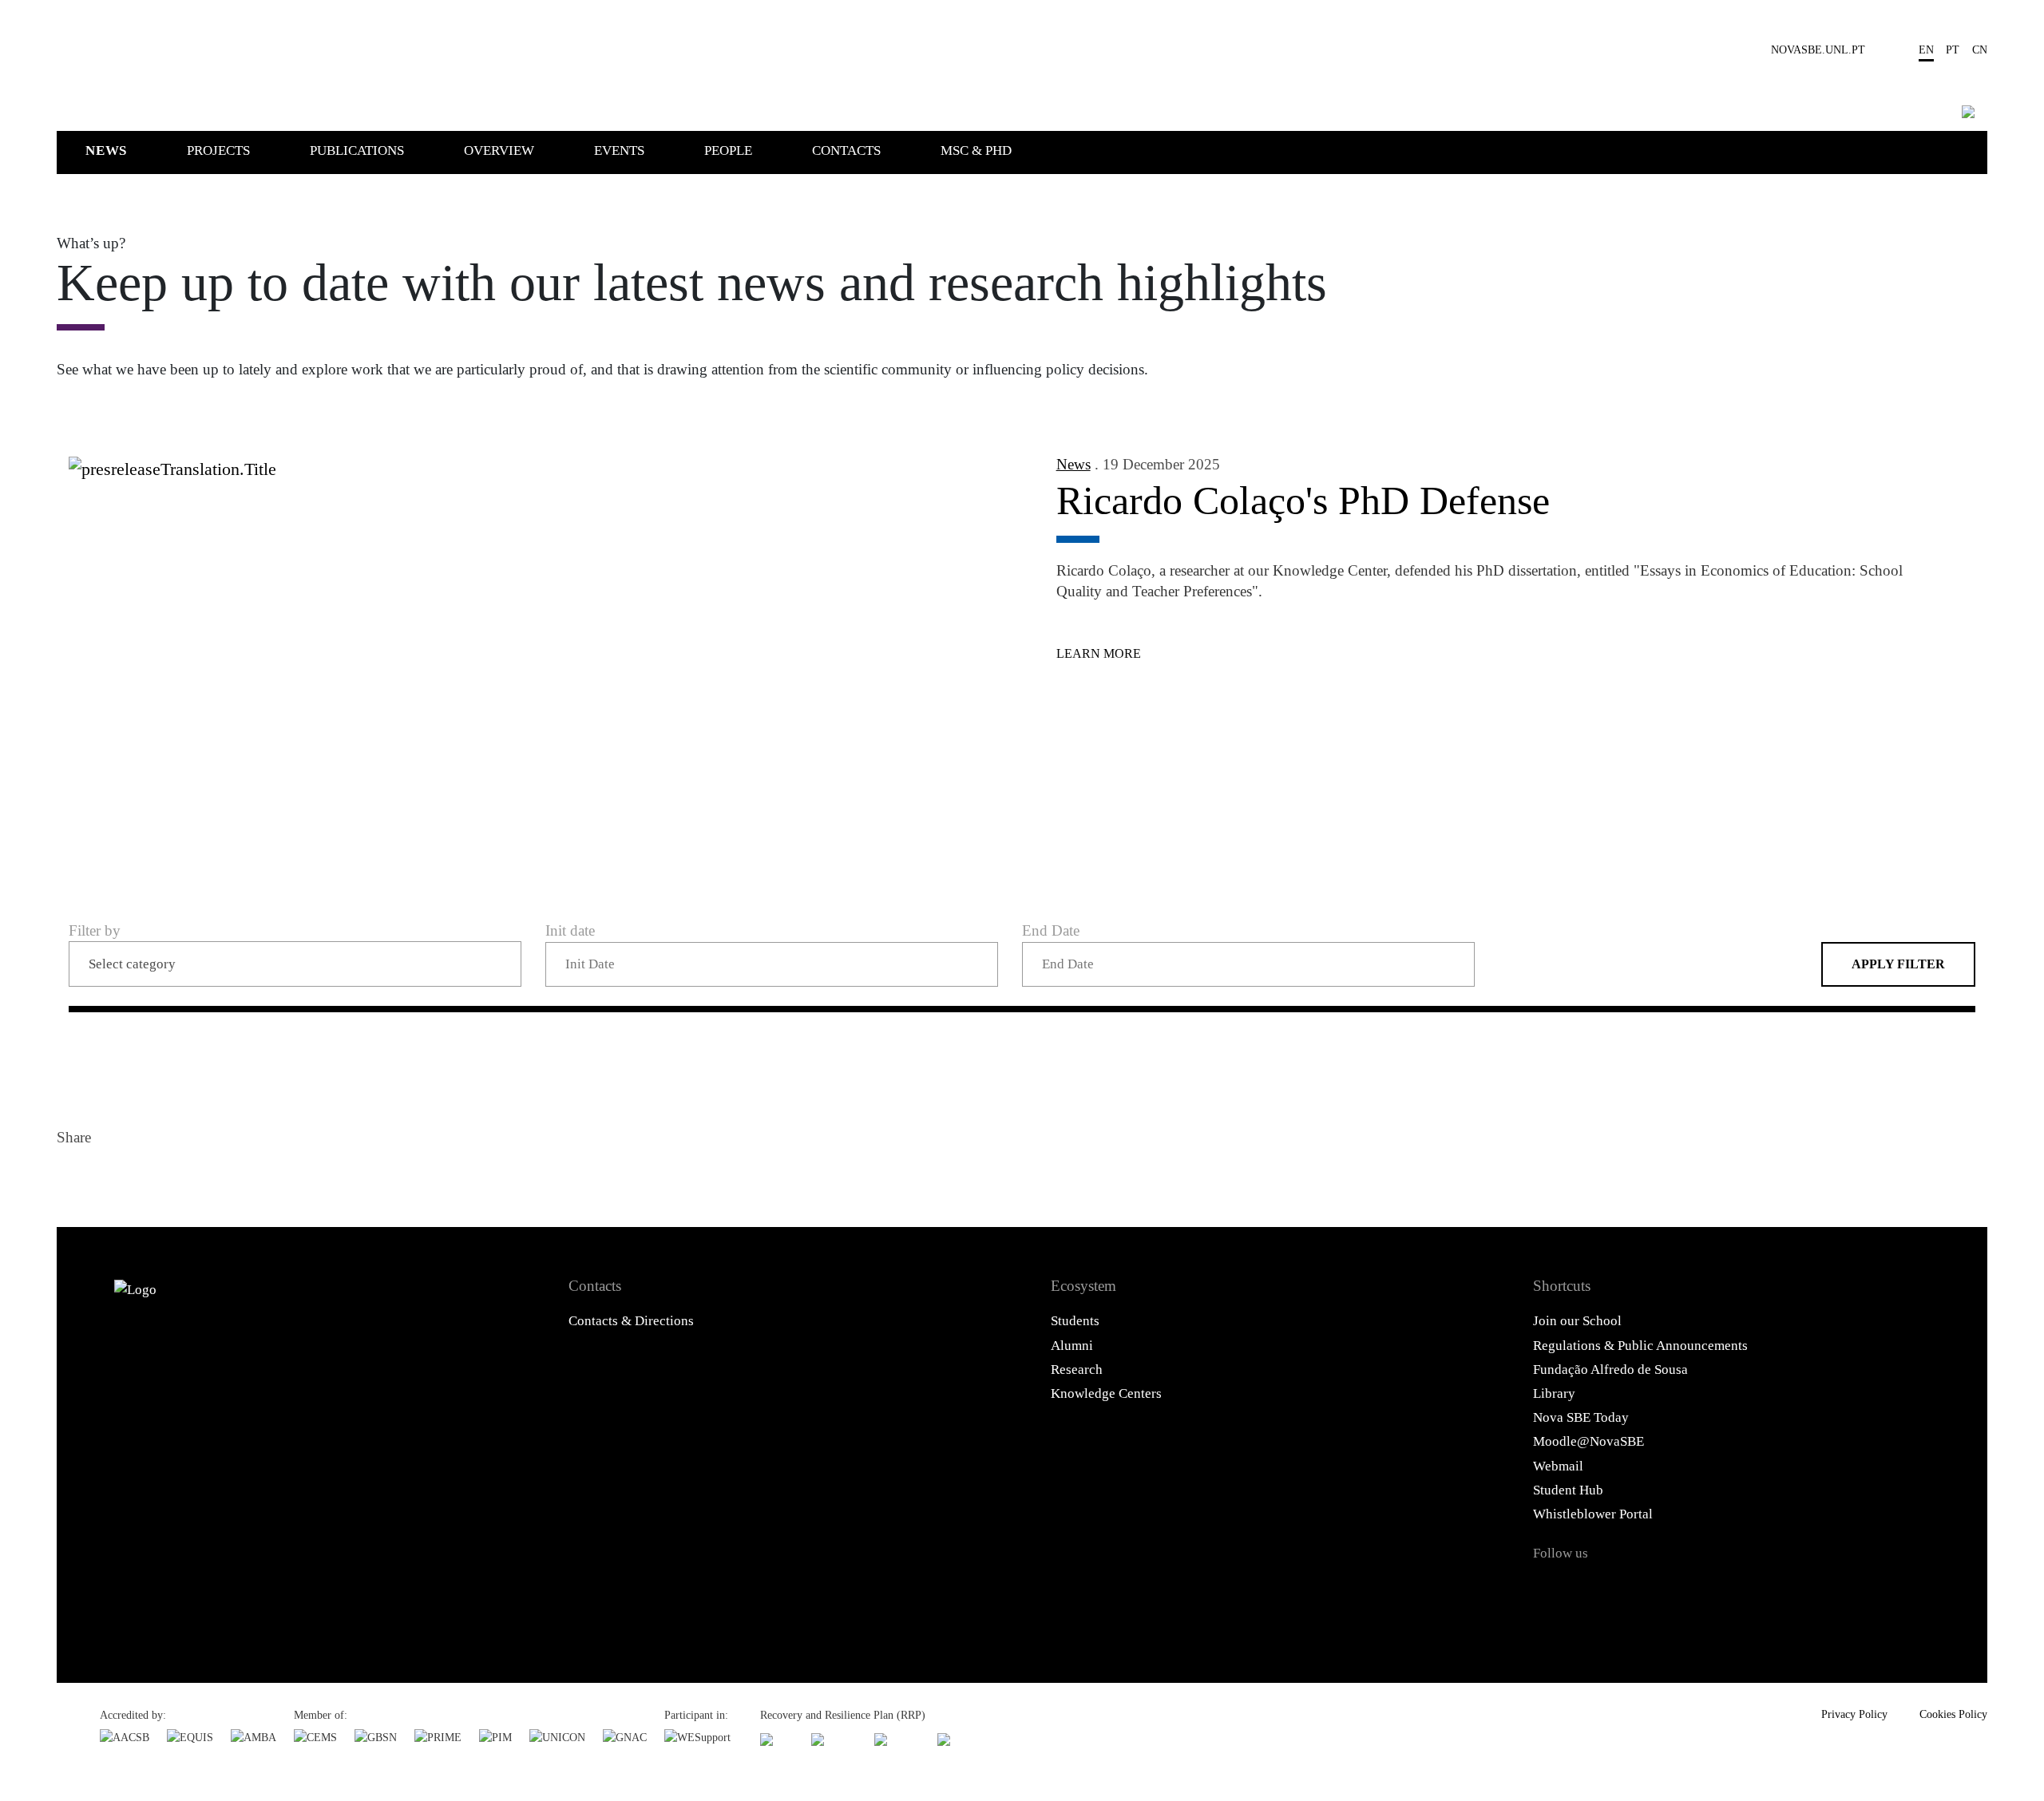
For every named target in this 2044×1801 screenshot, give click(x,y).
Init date (570, 930)
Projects (218, 150)
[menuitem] (135, 150)
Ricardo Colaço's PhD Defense (1303, 501)
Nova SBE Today (1581, 1417)
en (1926, 49)
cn (1980, 49)
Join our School (1577, 1321)
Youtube (1721, 1589)
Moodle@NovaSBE (1588, 1441)
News (106, 150)
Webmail (1558, 1466)
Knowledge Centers (1106, 1393)
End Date (1051, 930)
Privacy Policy (1854, 1714)
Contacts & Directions (631, 1321)
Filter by (95, 930)
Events (619, 150)
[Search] (1968, 112)
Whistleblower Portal (1593, 1514)
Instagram (1635, 1589)
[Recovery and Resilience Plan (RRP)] (834, 1739)
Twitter (112, 1177)
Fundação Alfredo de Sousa (1610, 1370)
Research (1077, 1370)
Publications (357, 150)
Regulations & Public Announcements (1640, 1346)
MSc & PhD (976, 150)
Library (1554, 1393)
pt (1953, 49)
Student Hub (1568, 1490)
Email (188, 1177)
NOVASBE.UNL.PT (1818, 49)
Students (1075, 1321)
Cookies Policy (1953, 1714)
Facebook (73, 1177)
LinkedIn (150, 1177)
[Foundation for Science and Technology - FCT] (777, 1739)
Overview (499, 150)
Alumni (1072, 1346)
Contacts (846, 150)
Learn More (1099, 653)
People (728, 150)
